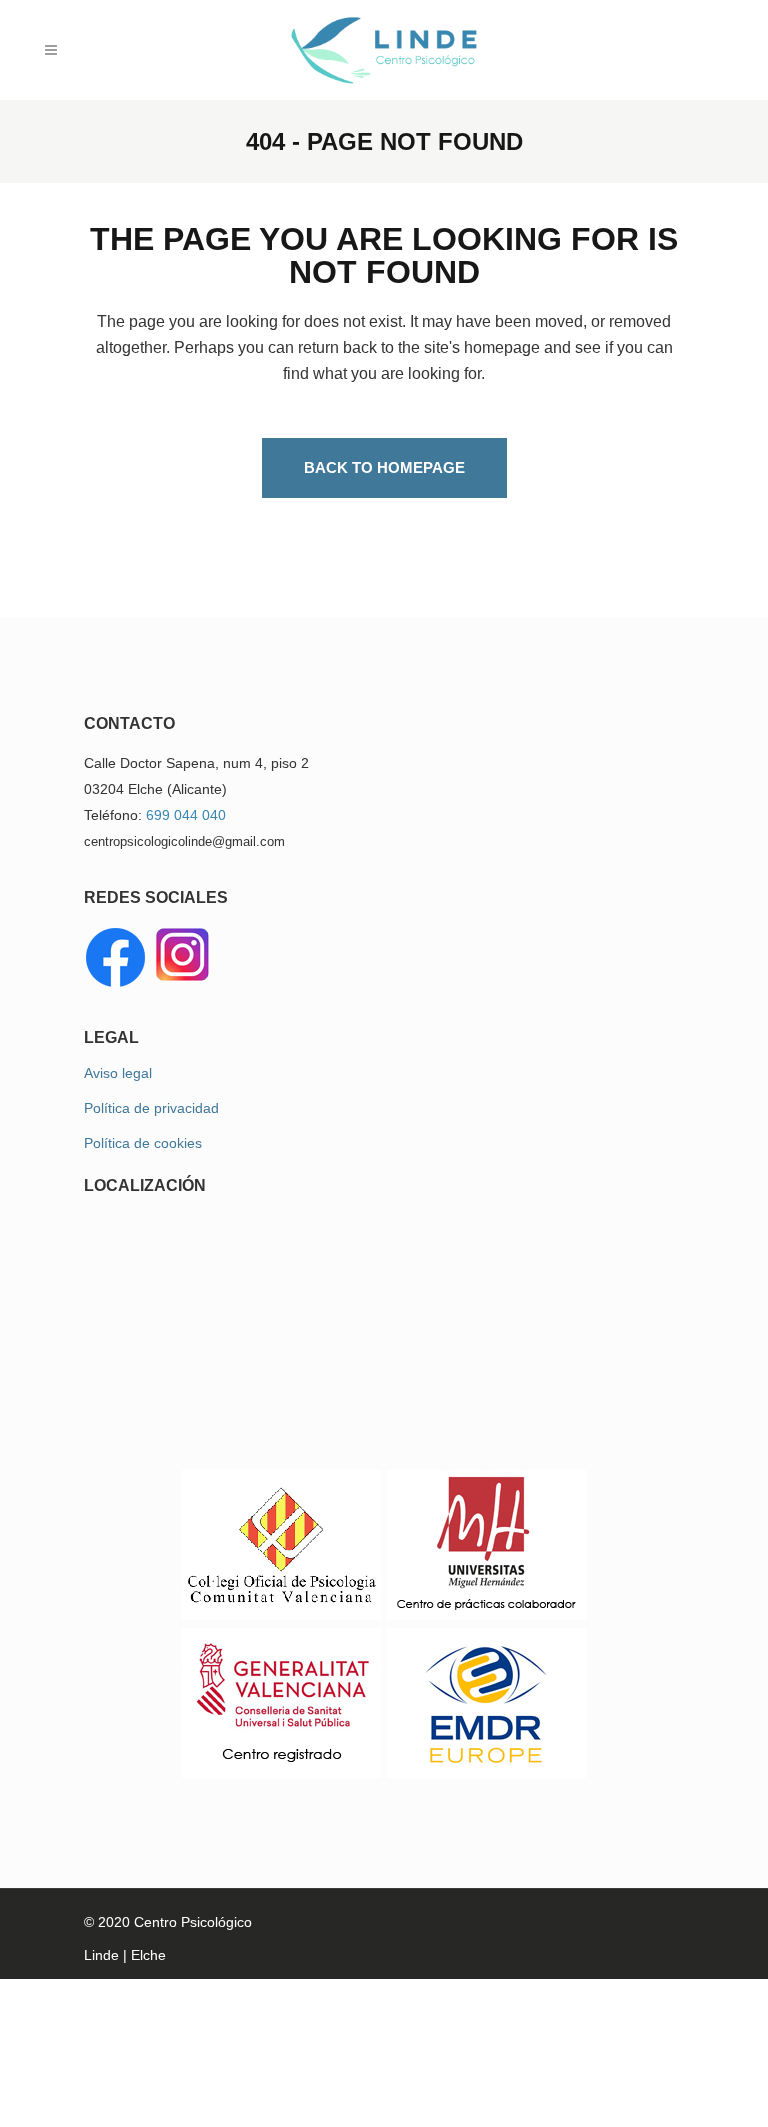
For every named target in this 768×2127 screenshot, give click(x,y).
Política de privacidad (151, 1108)
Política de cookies (143, 1143)
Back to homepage (384, 467)
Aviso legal (118, 1073)
